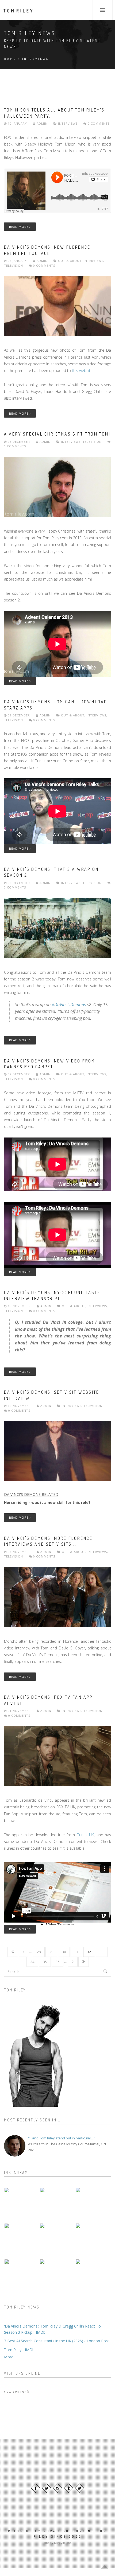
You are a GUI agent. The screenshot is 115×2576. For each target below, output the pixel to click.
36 (57, 1962)
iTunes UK (85, 1835)
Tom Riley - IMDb (19, 2350)
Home (10, 59)
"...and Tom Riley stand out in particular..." (62, 2138)
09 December (19, 715)
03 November (19, 1552)
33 (102, 1952)
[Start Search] (105, 1971)
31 (76, 1952)
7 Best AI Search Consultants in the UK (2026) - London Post (57, 2341)
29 (51, 1952)
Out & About (70, 261)
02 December (19, 1074)
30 (64, 1952)
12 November (19, 1406)
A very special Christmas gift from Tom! (57, 434)
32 (89, 1952)
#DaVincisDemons (69, 1005)
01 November (19, 1711)
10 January (17, 123)
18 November (19, 1306)
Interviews (68, 123)
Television (14, 265)
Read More (19, 227)
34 (32, 1962)
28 (39, 1952)
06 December (19, 883)
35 (45, 1962)
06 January (17, 261)
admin (42, 123)
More (9, 2357)
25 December (19, 442)
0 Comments (98, 123)
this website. (83, 371)
